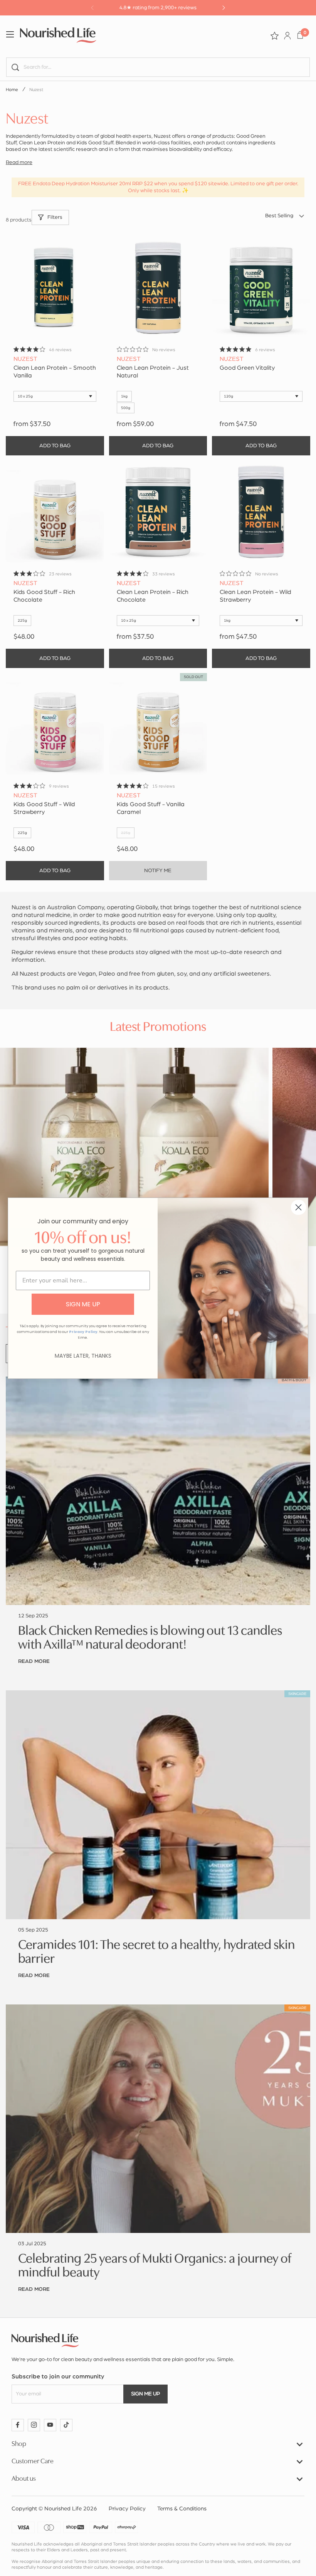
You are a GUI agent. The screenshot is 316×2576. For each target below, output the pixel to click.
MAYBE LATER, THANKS (83, 1356)
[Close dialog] (298, 1207)
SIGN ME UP (83, 1304)
